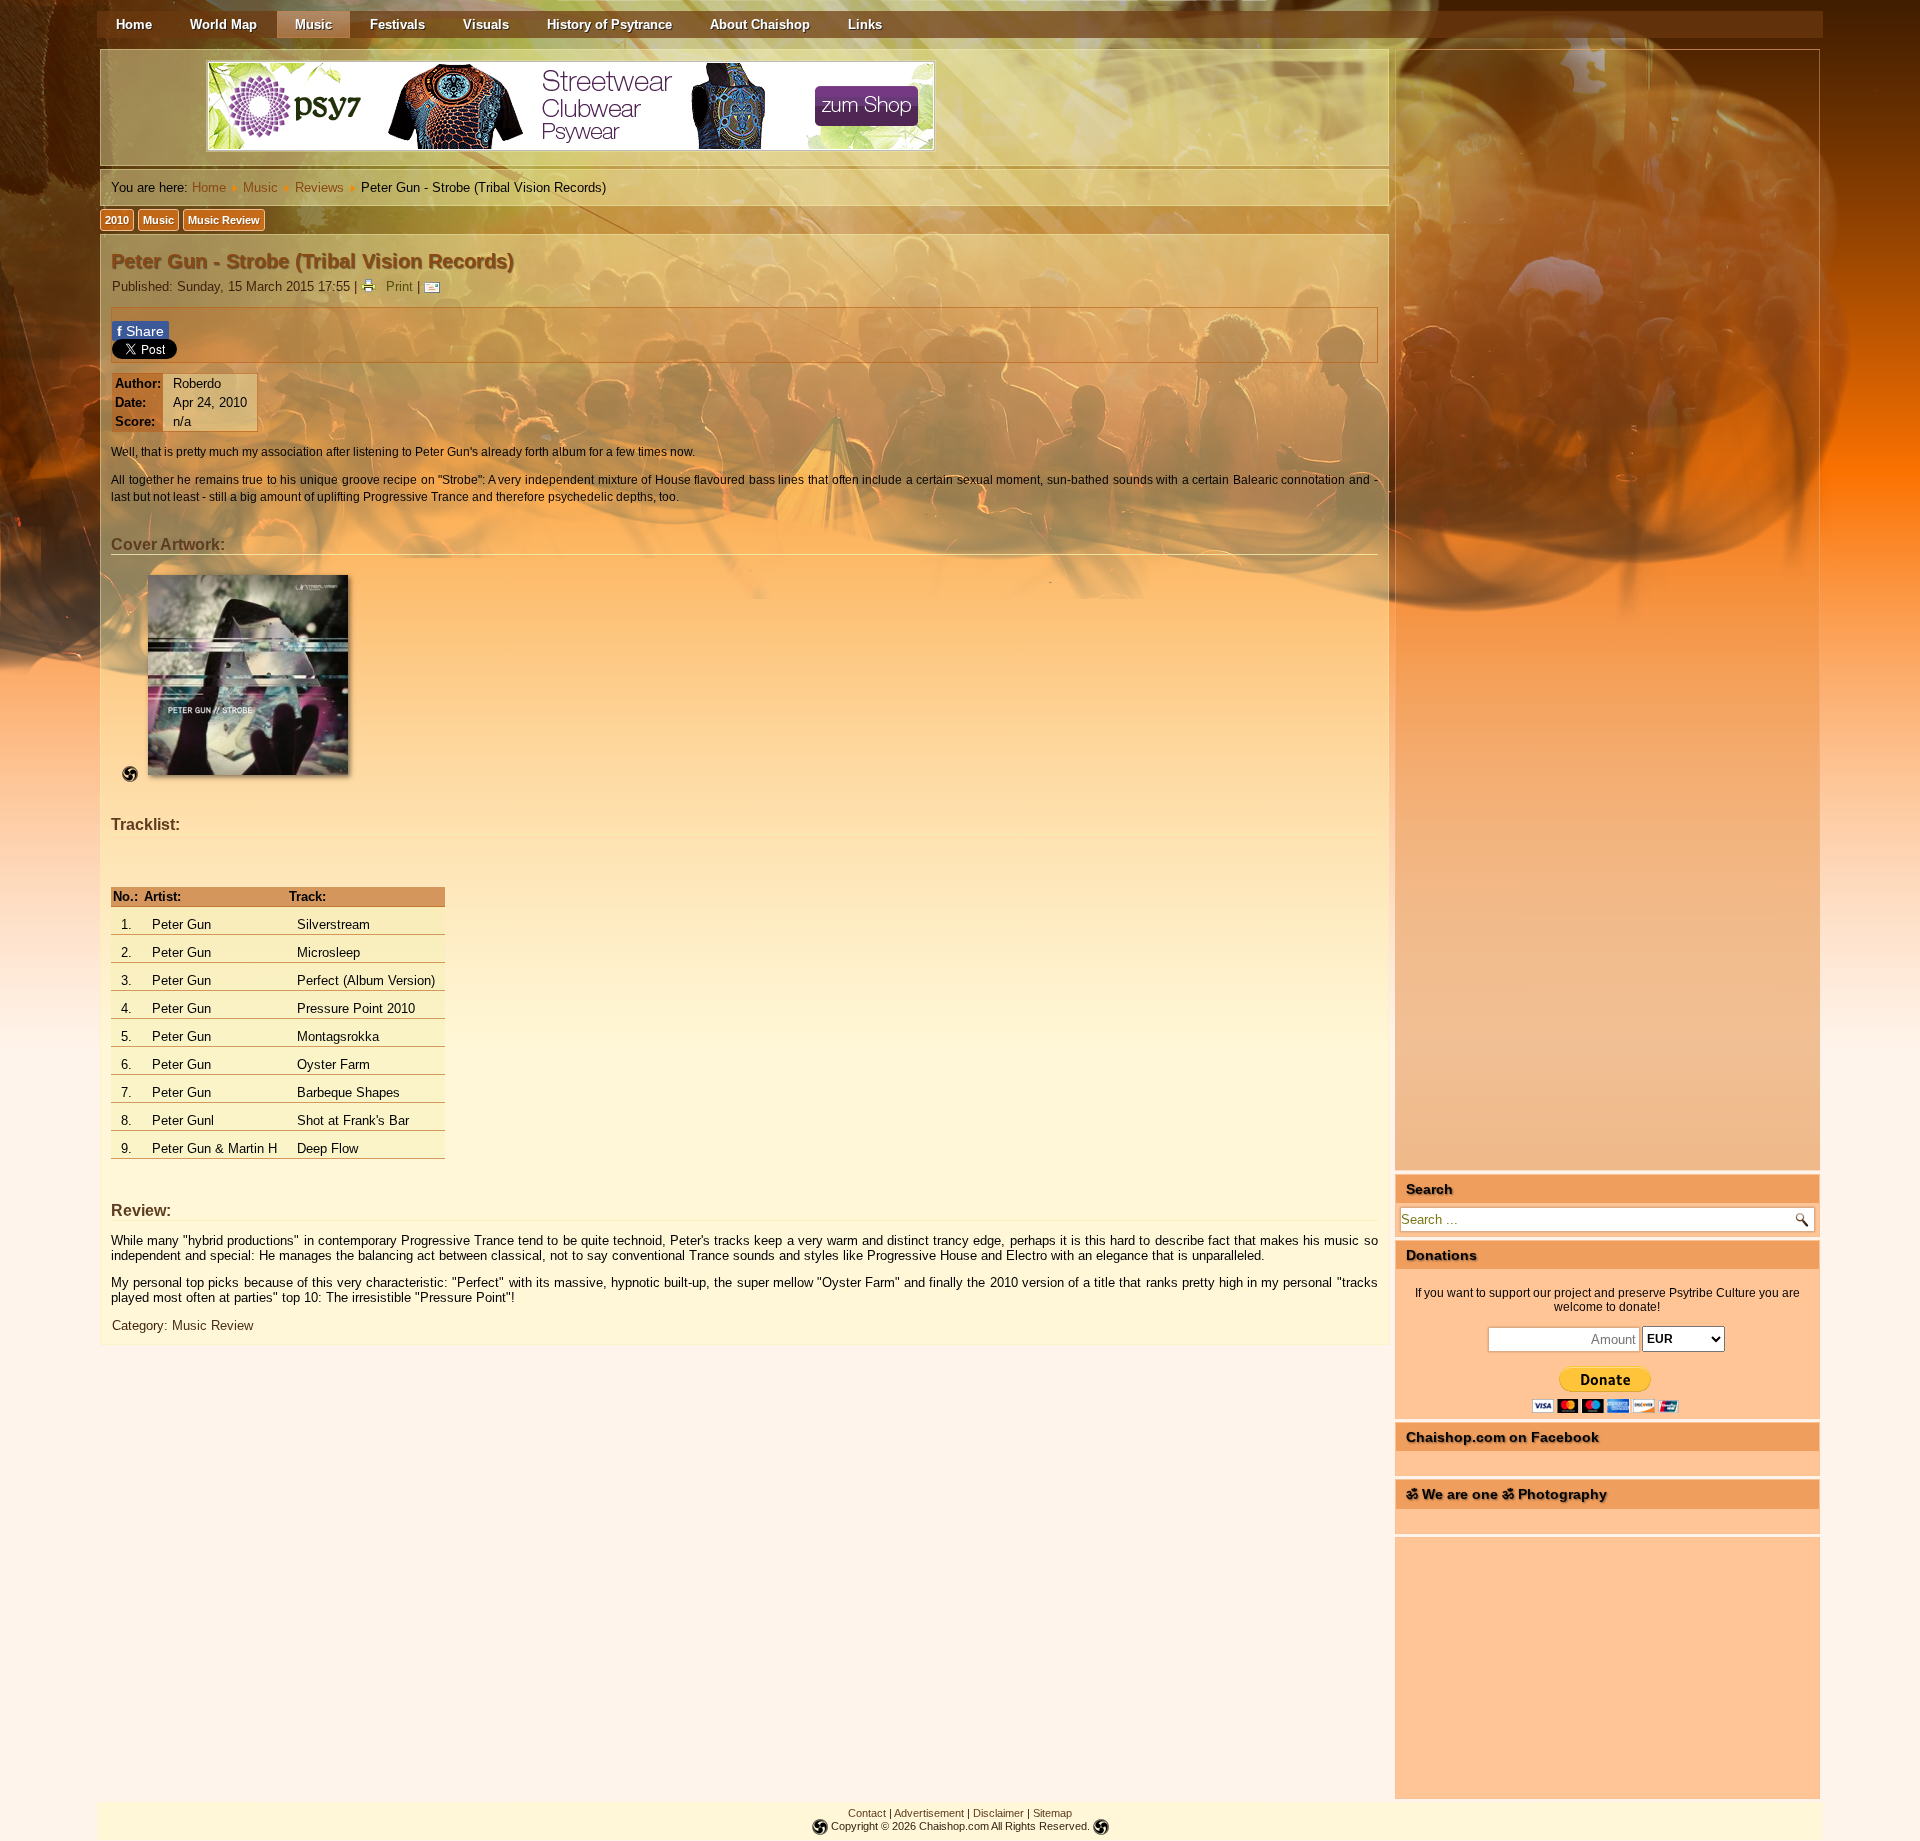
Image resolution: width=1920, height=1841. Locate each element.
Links (865, 24)
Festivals (397, 24)
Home (134, 24)
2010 (117, 220)
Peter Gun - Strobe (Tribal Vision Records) (312, 261)
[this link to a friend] (435, 286)
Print (399, 286)
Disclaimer (998, 1813)
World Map (223, 24)
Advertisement (929, 1813)
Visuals (486, 24)
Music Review (224, 220)
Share (140, 331)
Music (313, 24)
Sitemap (1052, 1813)
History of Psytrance (609, 24)
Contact (867, 1813)
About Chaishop (760, 24)
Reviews (319, 187)
